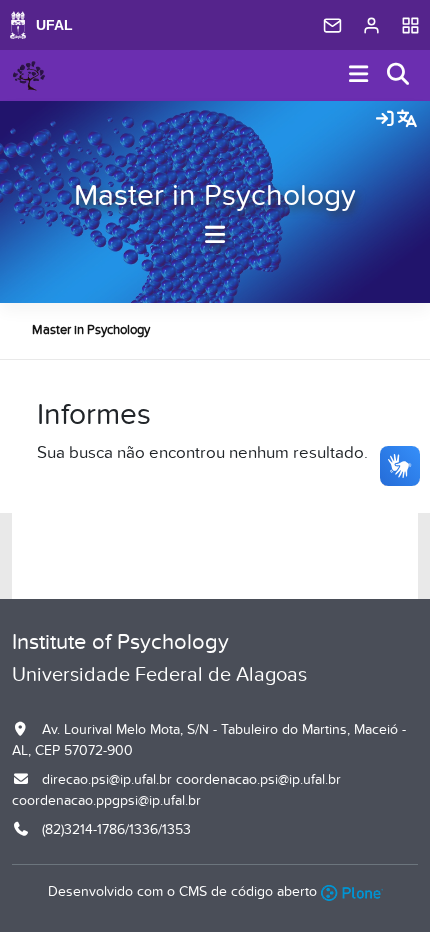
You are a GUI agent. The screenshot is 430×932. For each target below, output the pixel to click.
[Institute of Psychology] (29, 76)
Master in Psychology (215, 196)
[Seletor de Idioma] (407, 120)
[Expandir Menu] (359, 75)
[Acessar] (385, 120)
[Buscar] (399, 75)
